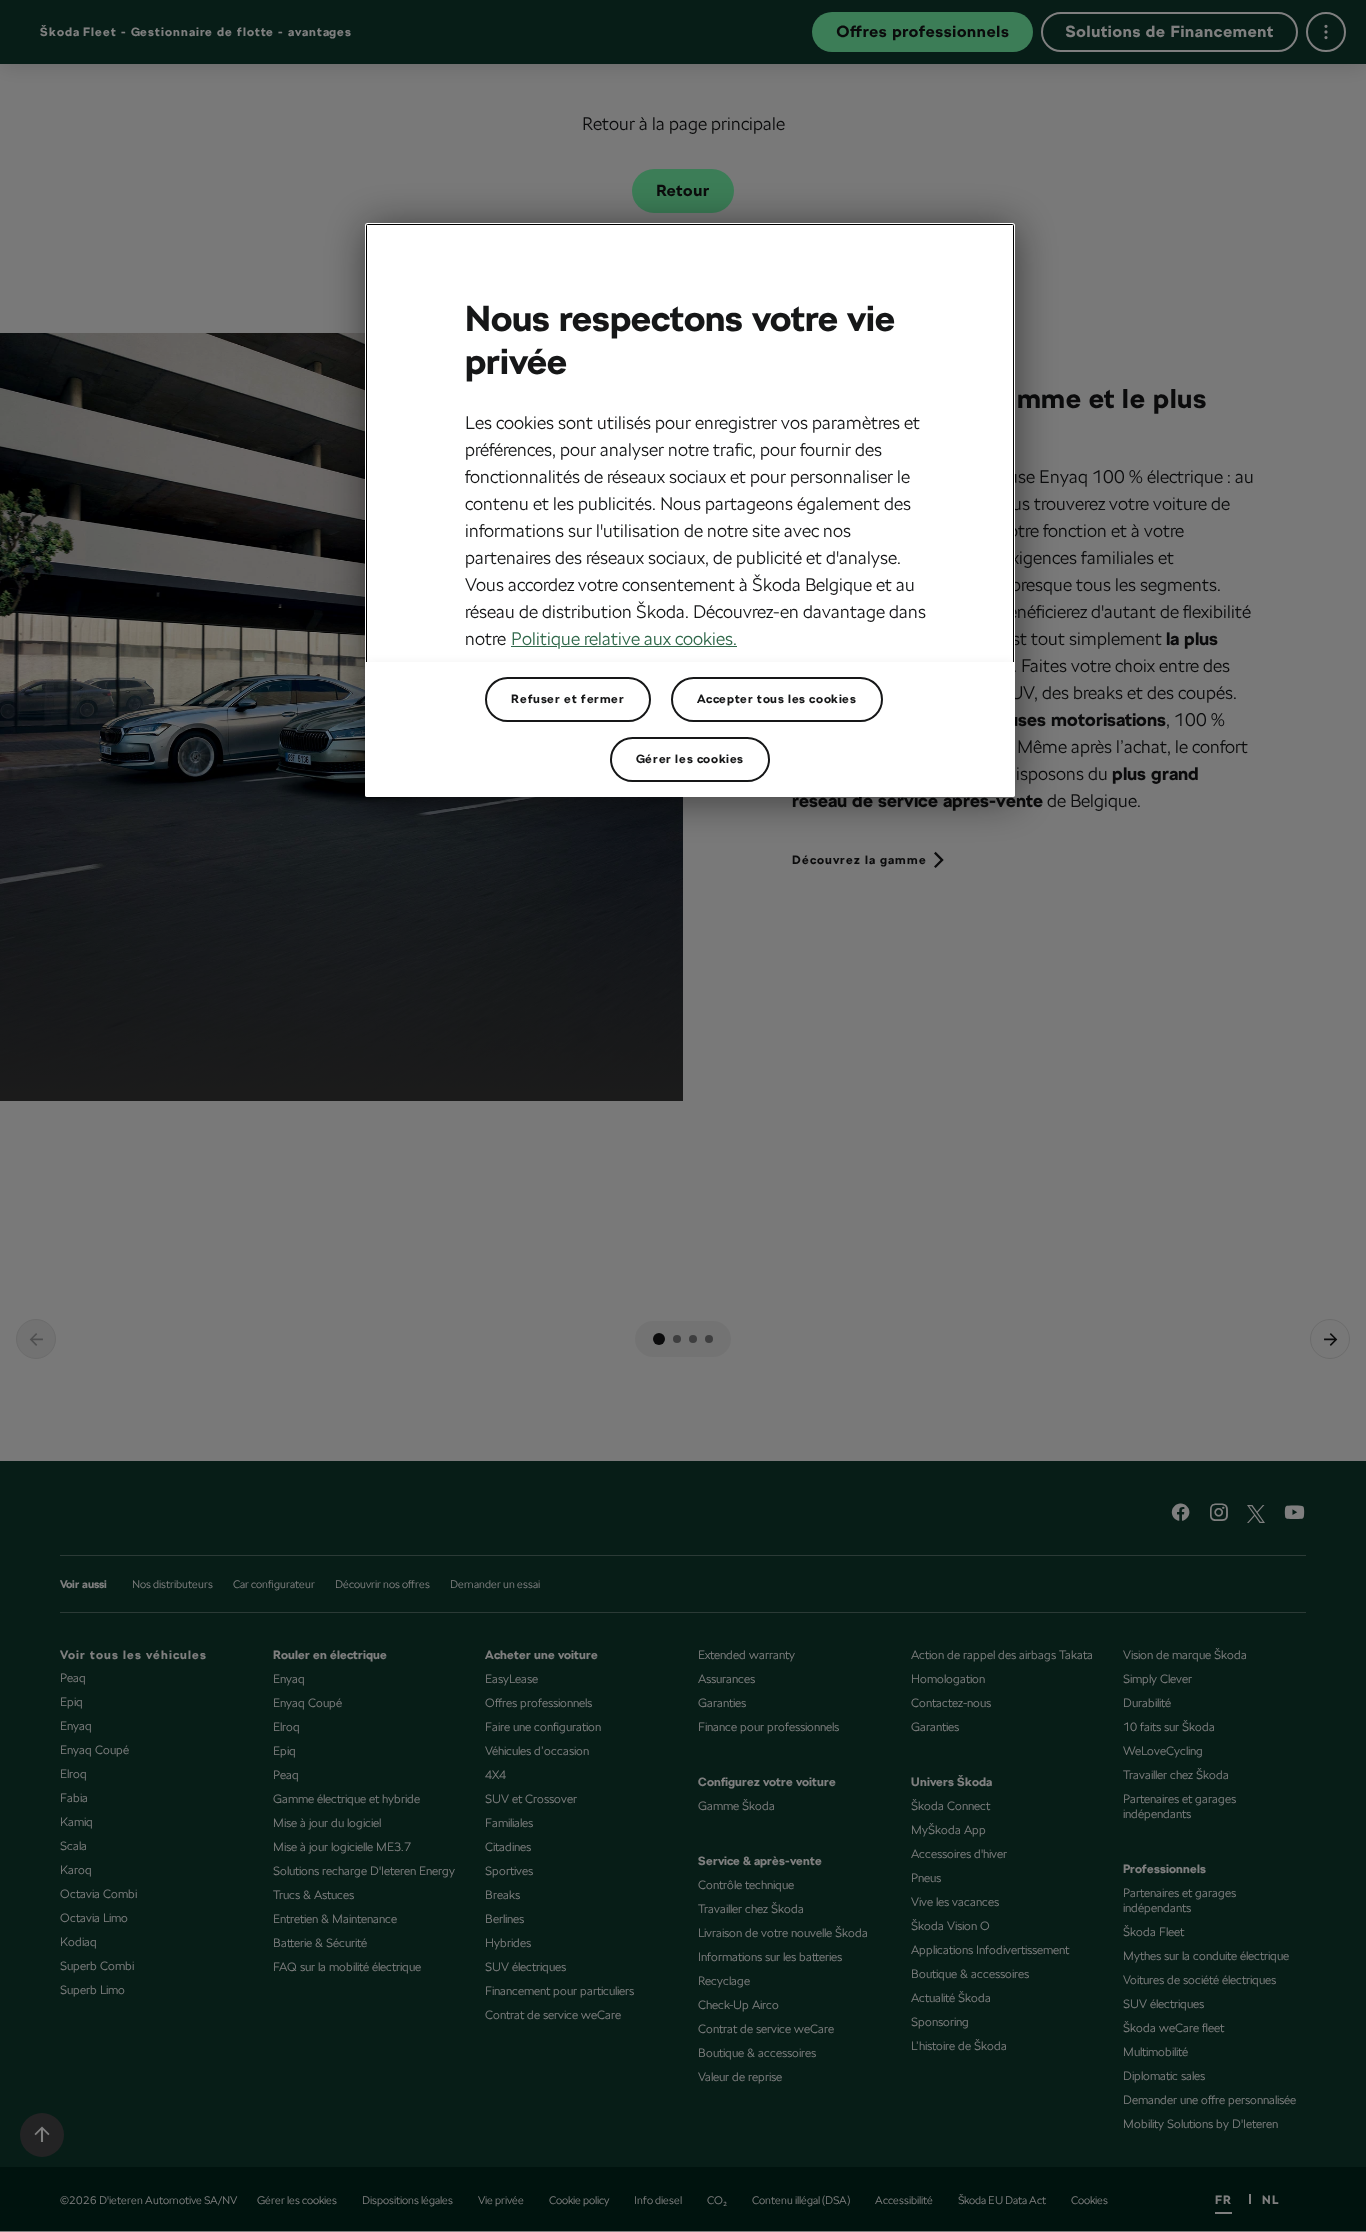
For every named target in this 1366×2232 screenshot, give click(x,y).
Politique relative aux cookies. (624, 638)
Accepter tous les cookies (777, 699)
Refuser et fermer (567, 699)
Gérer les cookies (690, 759)
